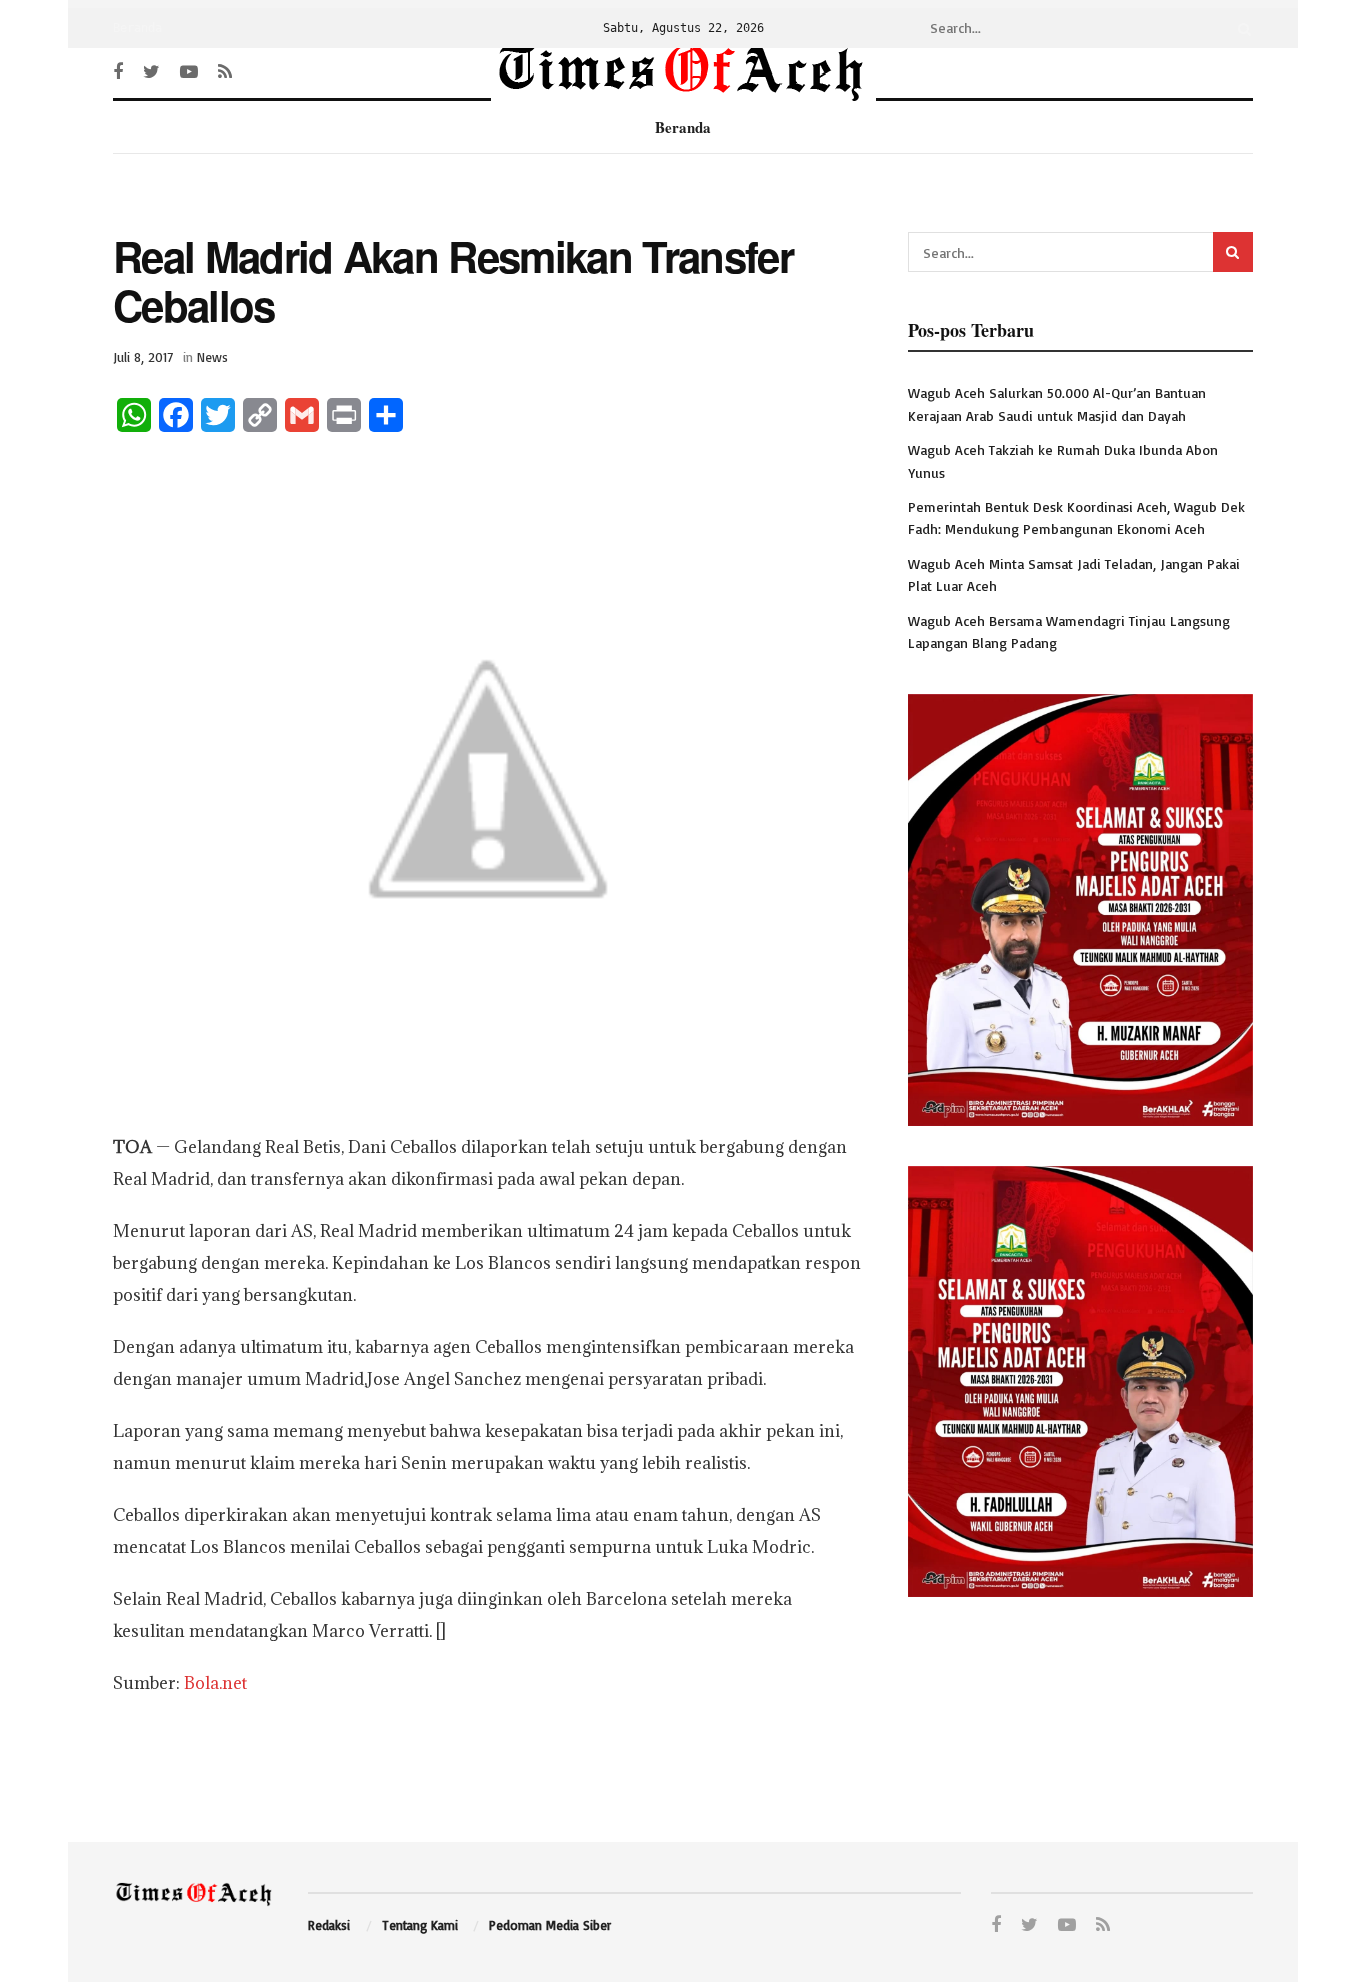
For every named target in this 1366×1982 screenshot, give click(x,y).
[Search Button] (1241, 28)
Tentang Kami (420, 1925)
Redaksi (329, 1925)
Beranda (137, 28)
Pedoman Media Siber (550, 1925)
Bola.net (215, 1683)
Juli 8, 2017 (143, 357)
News (212, 357)
